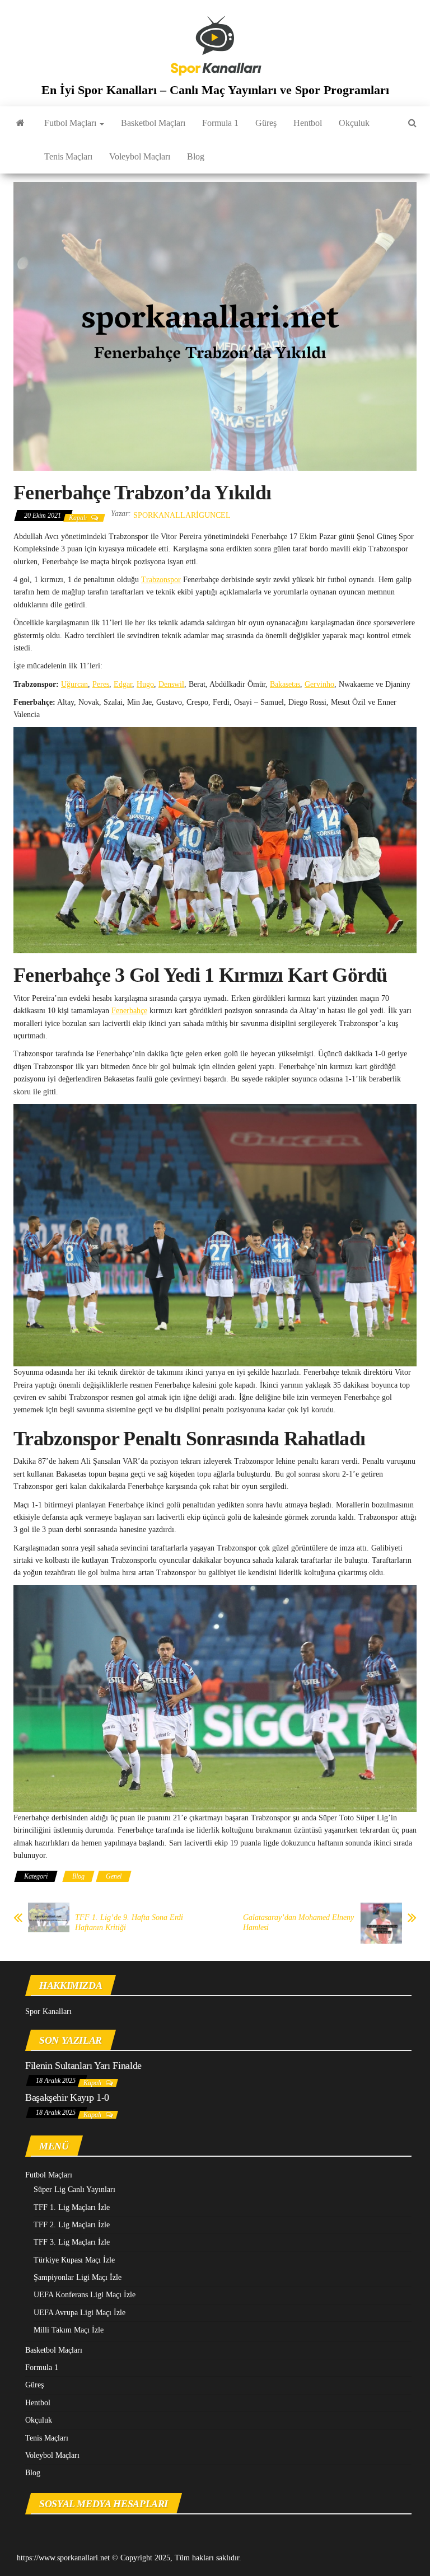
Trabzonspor (161, 580)
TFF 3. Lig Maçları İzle (72, 2242)
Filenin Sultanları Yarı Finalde (83, 2066)
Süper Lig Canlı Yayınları (74, 2189)
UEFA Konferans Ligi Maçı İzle (85, 2295)
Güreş (266, 123)
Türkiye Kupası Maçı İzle (74, 2260)
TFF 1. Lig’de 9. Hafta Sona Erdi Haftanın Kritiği (129, 1922)
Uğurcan (74, 684)
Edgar (123, 684)
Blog (196, 156)
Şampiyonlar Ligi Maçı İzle (78, 2277)
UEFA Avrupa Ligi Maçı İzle (80, 2313)
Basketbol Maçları (153, 123)
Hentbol (308, 123)
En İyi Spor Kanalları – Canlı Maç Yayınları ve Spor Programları (215, 90)
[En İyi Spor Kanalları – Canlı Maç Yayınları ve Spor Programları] (20, 123)
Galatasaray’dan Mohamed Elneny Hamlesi (298, 1922)
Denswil (171, 684)
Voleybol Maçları (140, 156)
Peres (101, 684)
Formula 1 (220, 123)
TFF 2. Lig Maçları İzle (72, 2225)
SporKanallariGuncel (182, 515)
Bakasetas (285, 684)
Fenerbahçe (129, 1011)
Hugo (145, 684)
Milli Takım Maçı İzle (69, 2330)
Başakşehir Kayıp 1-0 (67, 2097)
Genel (114, 1876)
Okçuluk (354, 123)
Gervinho (319, 684)
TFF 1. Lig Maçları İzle (72, 2207)
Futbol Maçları (71, 123)
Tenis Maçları (68, 156)
